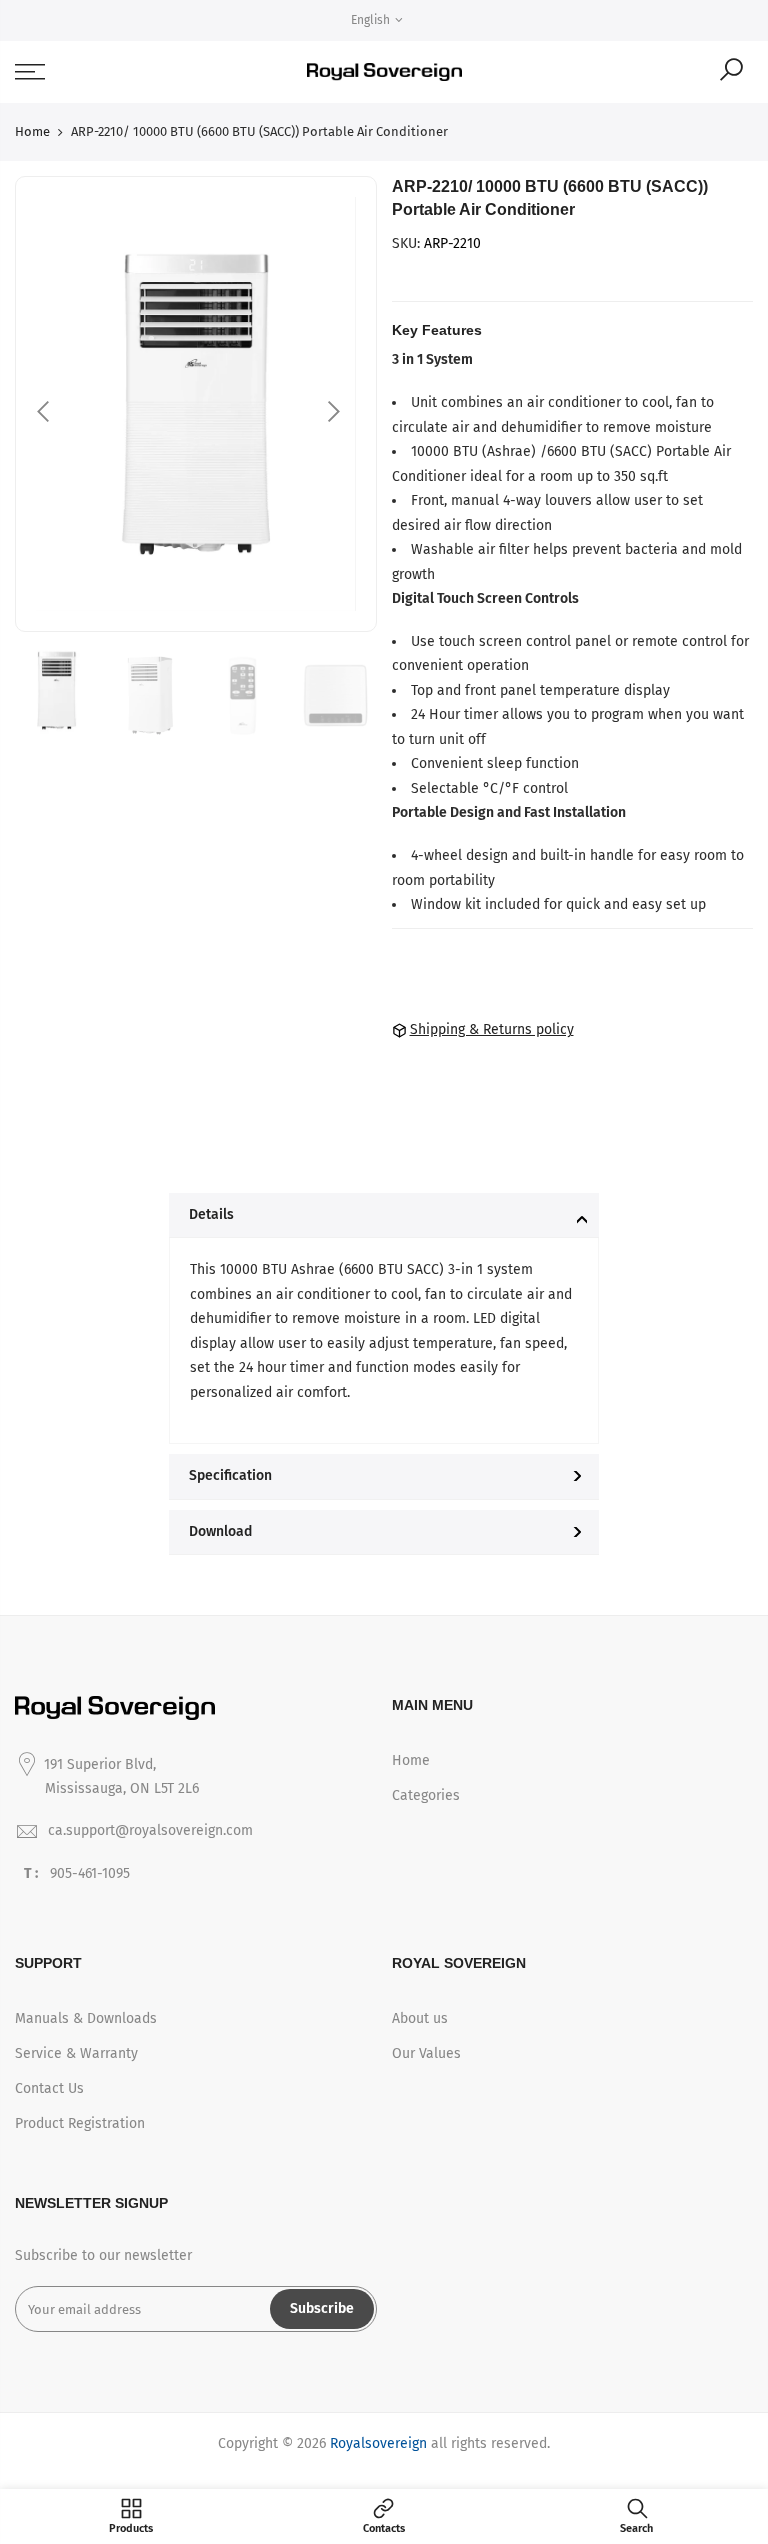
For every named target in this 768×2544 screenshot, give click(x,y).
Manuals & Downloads (86, 2018)
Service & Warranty (76, 2053)
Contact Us (49, 2088)
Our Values (426, 2053)
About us (420, 2018)
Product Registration (80, 2123)
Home (32, 131)
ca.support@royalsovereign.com (150, 1830)
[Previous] (44, 412)
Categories (426, 1795)
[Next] (333, 412)
